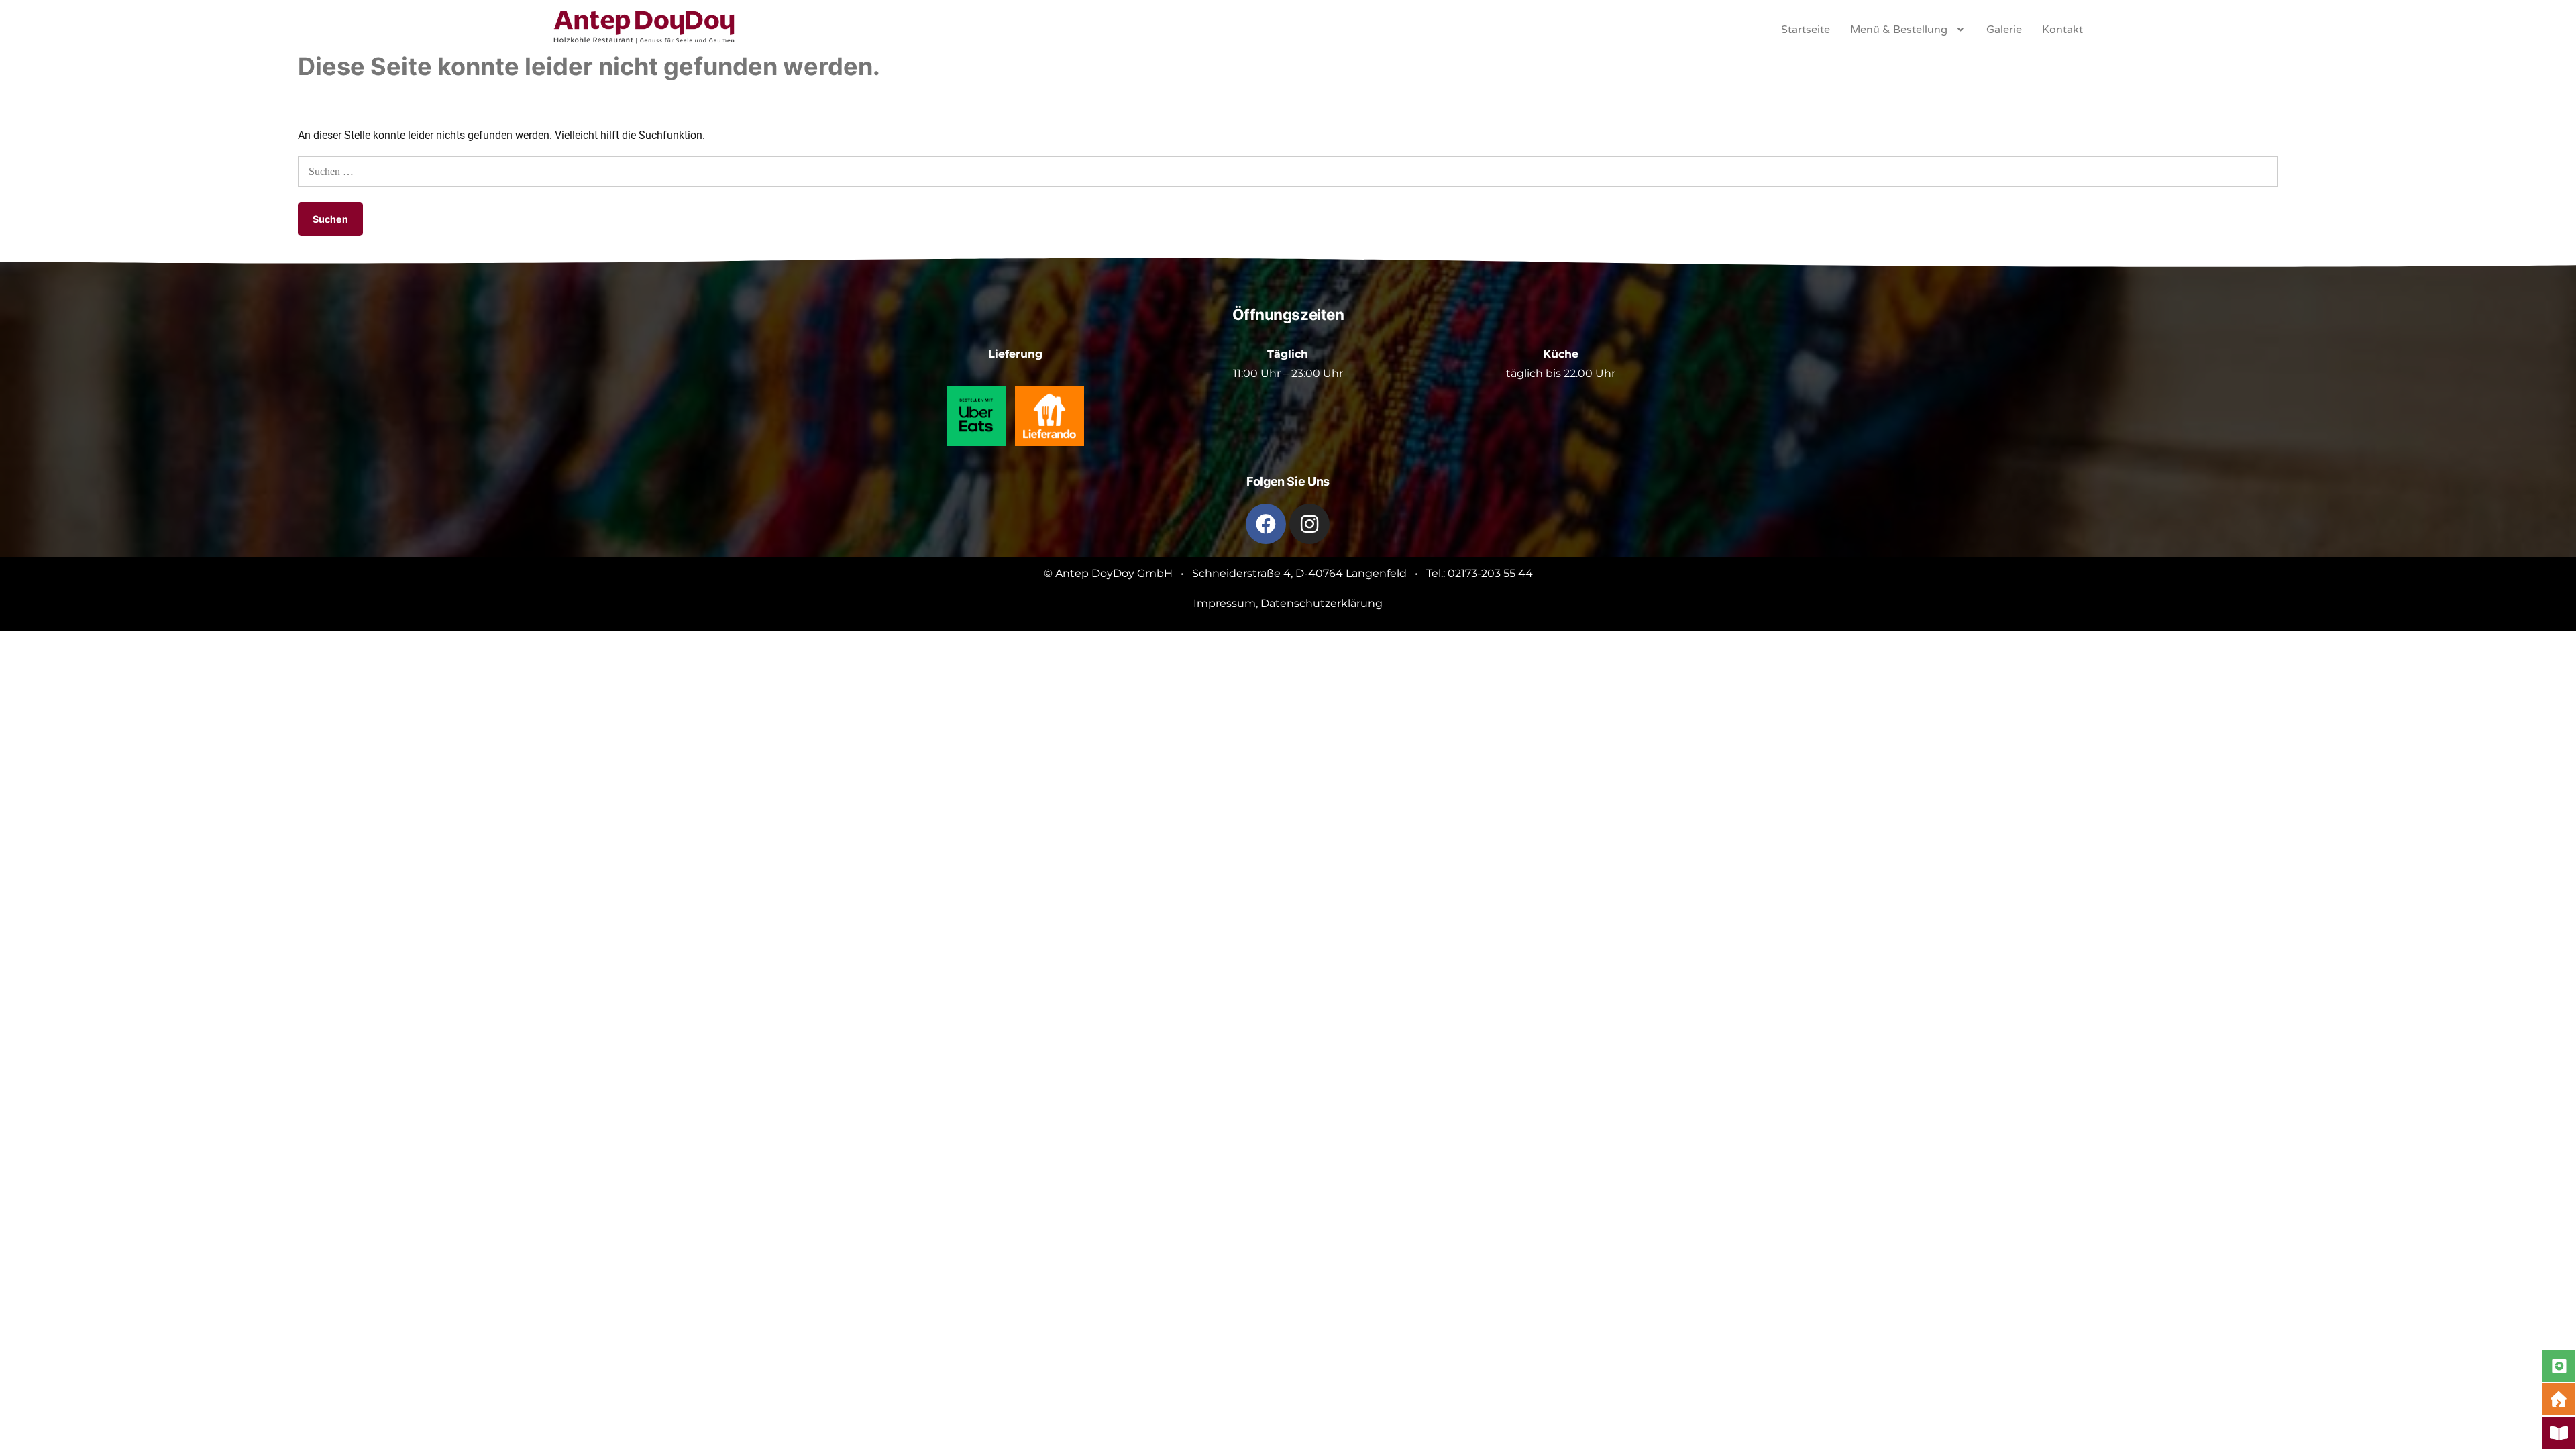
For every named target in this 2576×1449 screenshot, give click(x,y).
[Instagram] (1309, 524)
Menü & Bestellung (1899, 30)
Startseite (1806, 30)
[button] (1908, 30)
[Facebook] (1266, 524)
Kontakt (2062, 30)
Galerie (2004, 30)
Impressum (1225, 603)
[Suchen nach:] (1288, 171)
